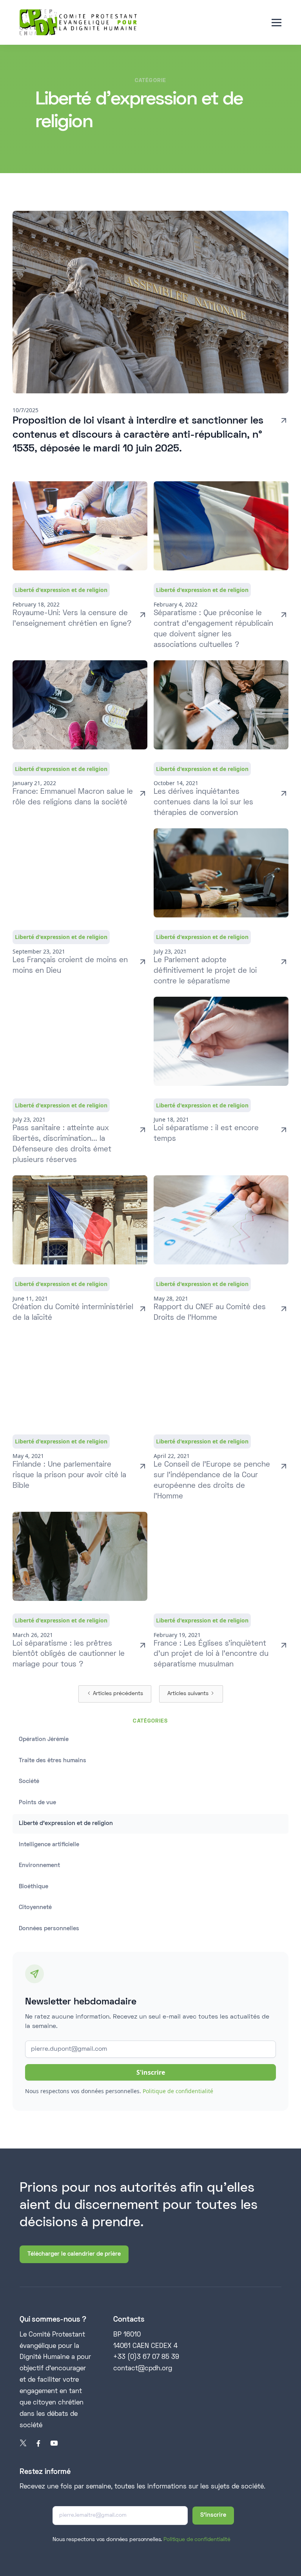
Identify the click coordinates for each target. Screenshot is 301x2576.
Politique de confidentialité (178, 2091)
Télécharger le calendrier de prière (74, 2254)
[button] (277, 23)
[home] (78, 22)
